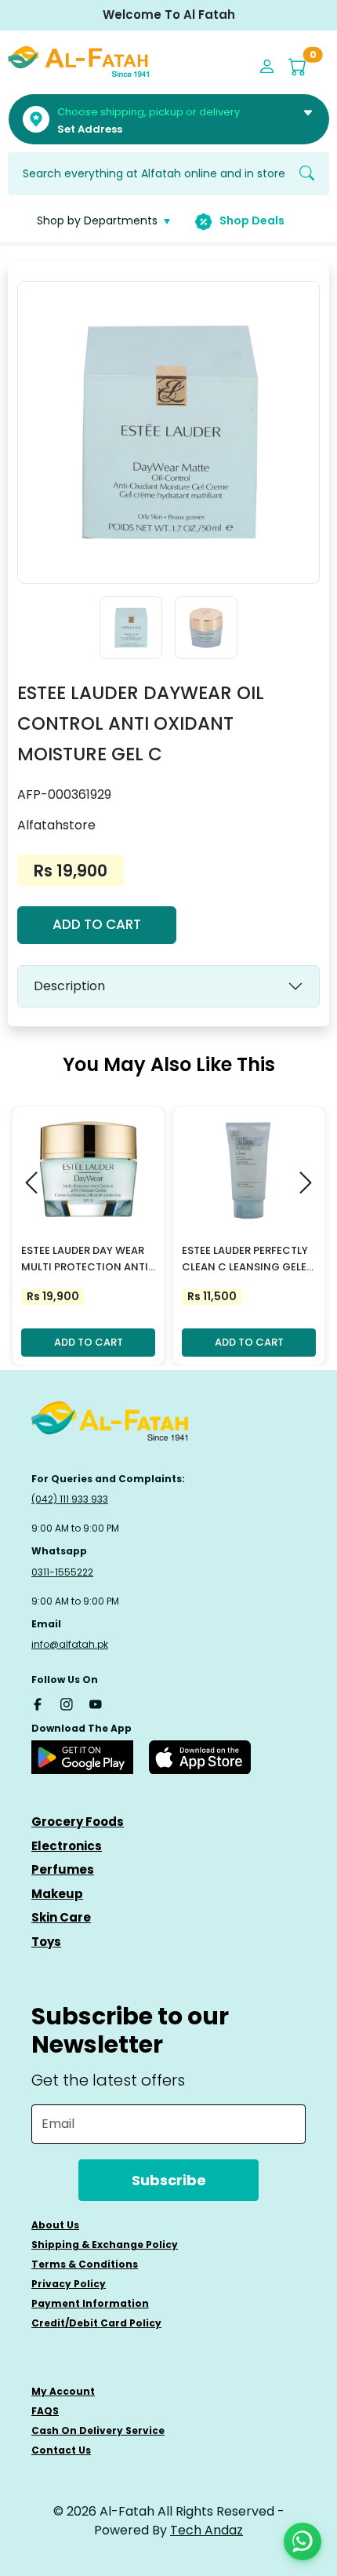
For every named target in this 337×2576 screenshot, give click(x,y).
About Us (55, 2225)
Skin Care (61, 1917)
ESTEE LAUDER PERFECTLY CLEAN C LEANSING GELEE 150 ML (247, 1259)
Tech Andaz (207, 2530)
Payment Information (90, 2303)
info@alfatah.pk (70, 1644)
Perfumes (63, 1869)
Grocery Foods (78, 1822)
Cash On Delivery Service (98, 2430)
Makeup (57, 1894)
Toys (46, 1942)
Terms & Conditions (85, 2264)
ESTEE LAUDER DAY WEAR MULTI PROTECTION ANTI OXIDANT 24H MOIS (85, 1259)
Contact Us (61, 2450)
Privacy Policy (69, 2284)
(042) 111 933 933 (70, 1499)
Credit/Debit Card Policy (96, 2323)
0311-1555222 (62, 1572)
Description (69, 986)
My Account (63, 2391)
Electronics (67, 1846)
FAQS (45, 2411)
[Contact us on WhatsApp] (303, 2541)
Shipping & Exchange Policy (105, 2244)
